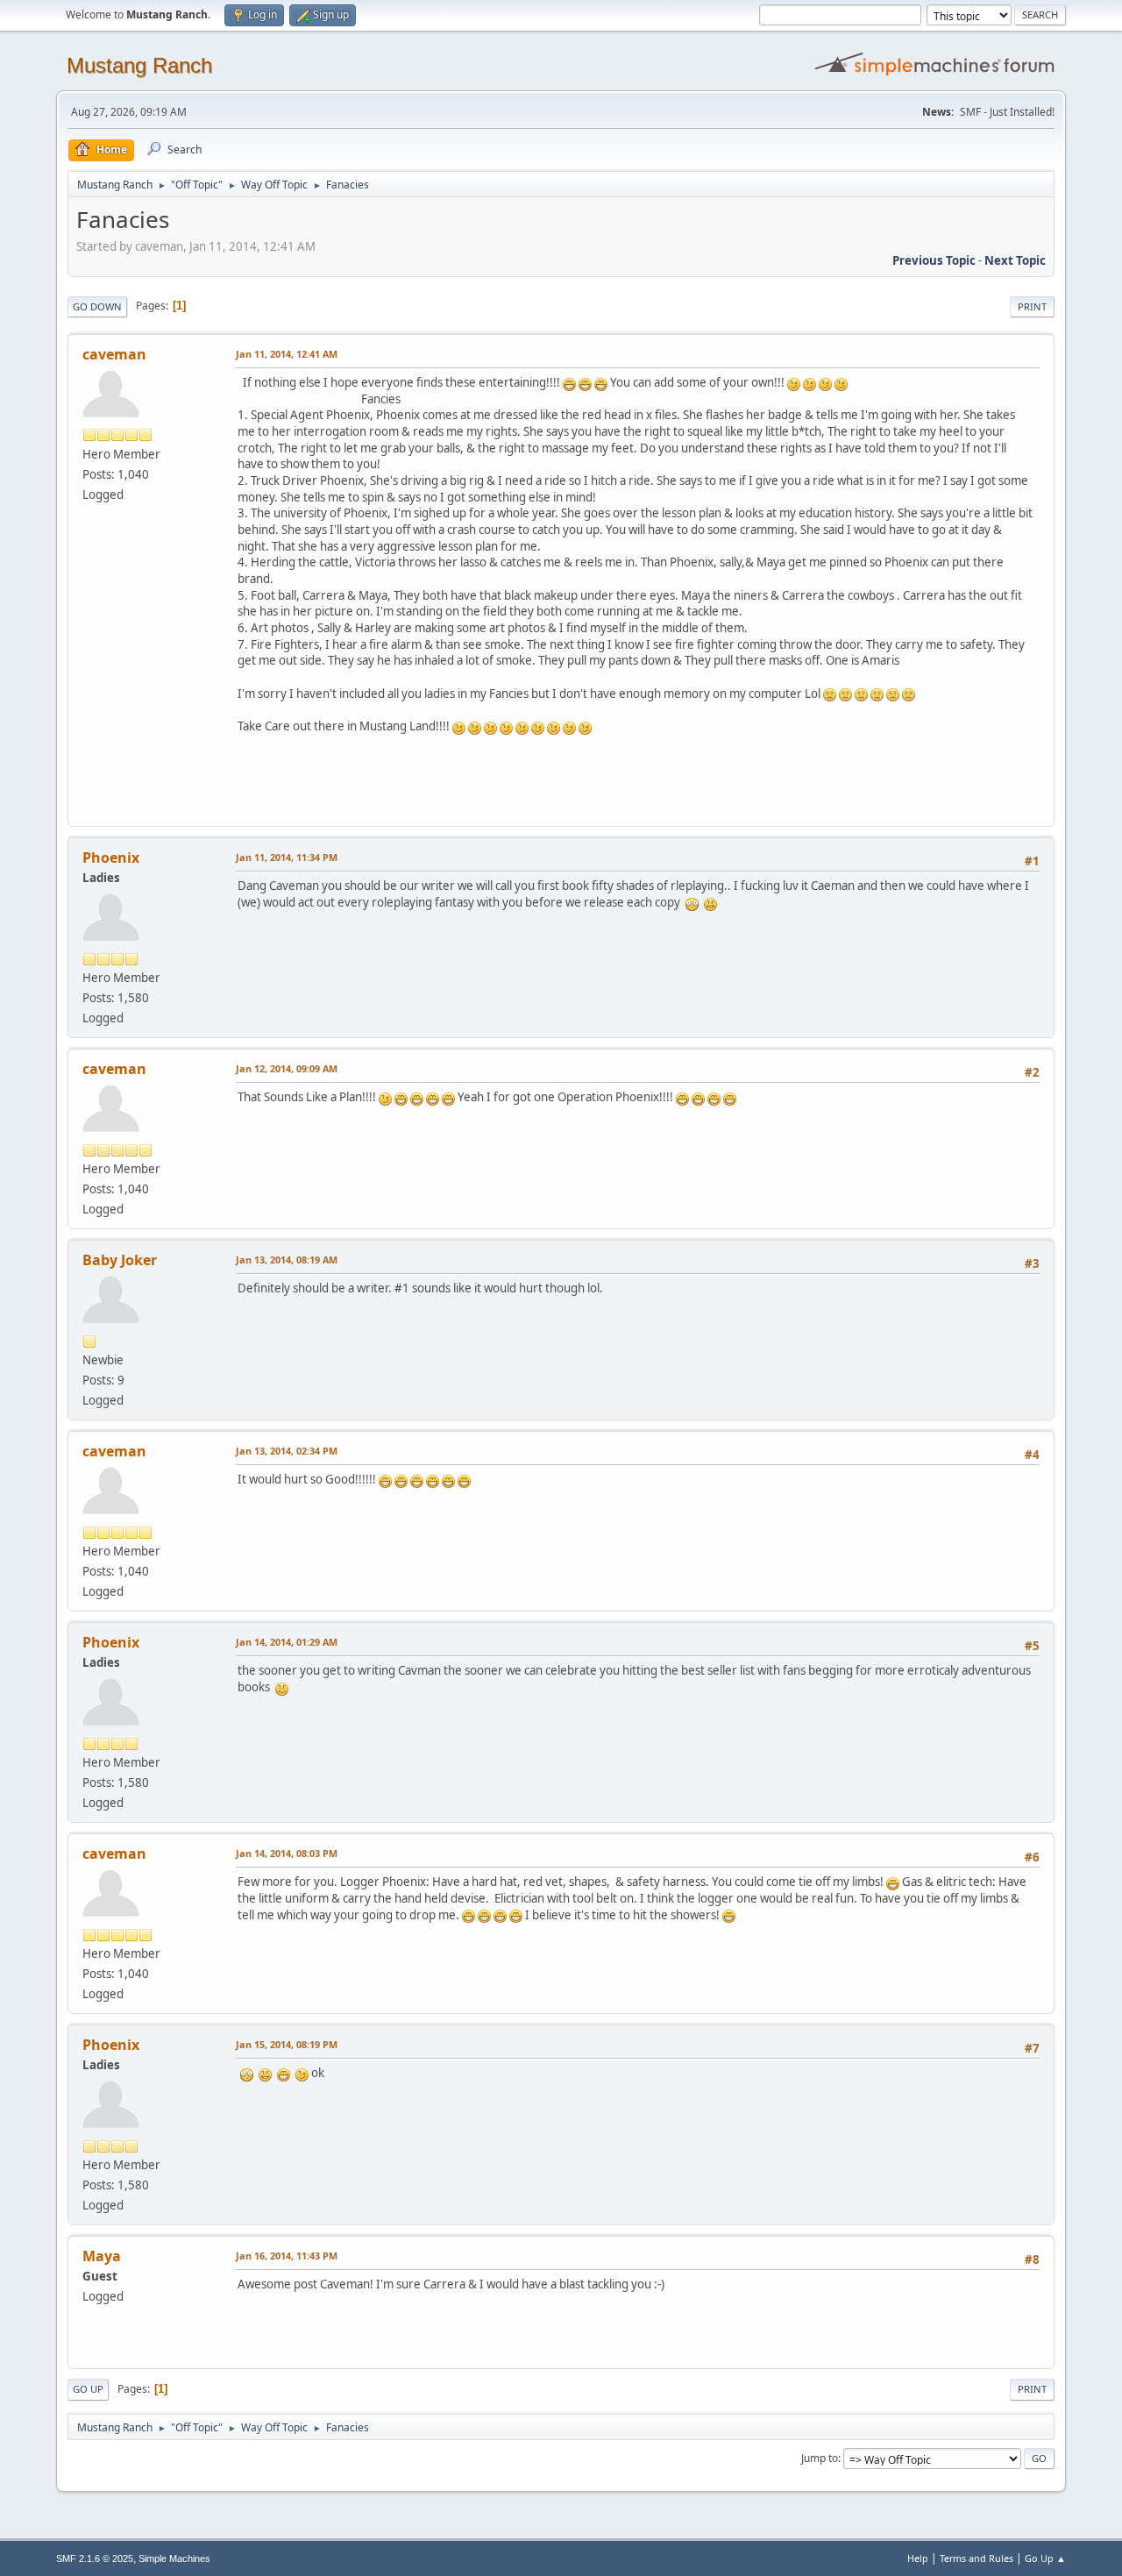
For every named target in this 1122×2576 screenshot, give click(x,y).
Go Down (97, 306)
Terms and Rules (976, 2558)
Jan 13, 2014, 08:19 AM (287, 1260)
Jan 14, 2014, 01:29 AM (287, 1642)
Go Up (88, 2389)
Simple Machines (174, 2558)
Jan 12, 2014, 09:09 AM (287, 1068)
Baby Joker (120, 1260)
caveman (114, 354)
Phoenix (111, 857)
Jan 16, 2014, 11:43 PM (287, 2256)
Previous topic (934, 260)
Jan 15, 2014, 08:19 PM (287, 2044)
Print (1032, 306)
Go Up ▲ (1045, 2558)
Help (918, 2558)
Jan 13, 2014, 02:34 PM (287, 1451)
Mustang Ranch (139, 65)
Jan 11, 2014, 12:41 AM (287, 354)
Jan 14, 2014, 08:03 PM (287, 1853)
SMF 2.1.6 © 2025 (95, 2558)
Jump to (820, 2458)
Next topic (1015, 260)
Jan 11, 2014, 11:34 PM (287, 857)
